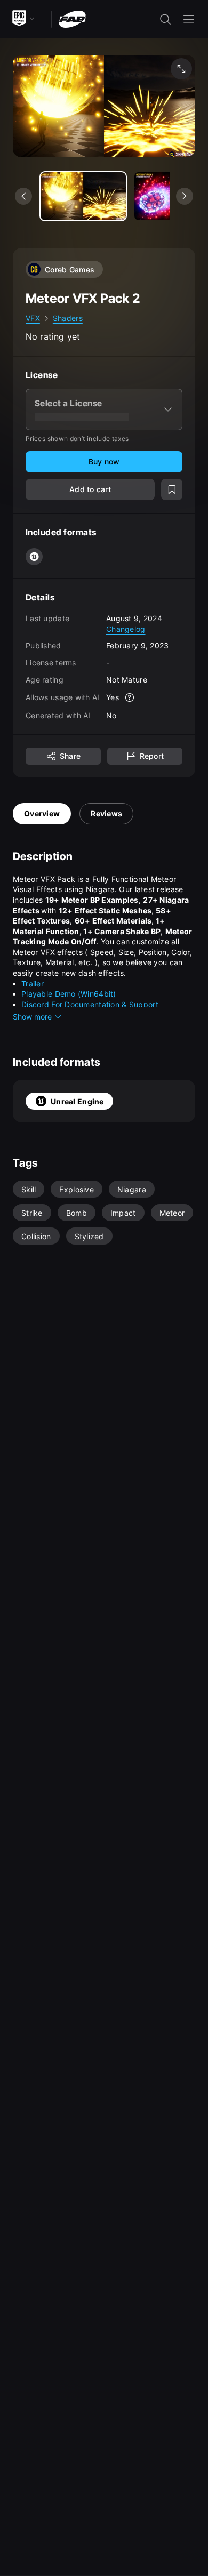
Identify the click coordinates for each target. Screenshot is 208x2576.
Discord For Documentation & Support (90, 1004)
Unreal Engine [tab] (77, 1101)
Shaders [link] (68, 318)
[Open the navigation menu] (189, 19)
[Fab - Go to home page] (72, 18)
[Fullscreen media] (181, 69)
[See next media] (185, 196)
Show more (32, 1017)
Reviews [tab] (106, 813)
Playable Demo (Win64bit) (69, 994)
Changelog (126, 629)
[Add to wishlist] (172, 489)
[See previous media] (23, 196)
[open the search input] (165, 19)
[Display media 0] (83, 196)
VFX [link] (33, 318)
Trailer (33, 984)
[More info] (130, 697)
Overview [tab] (42, 813)
